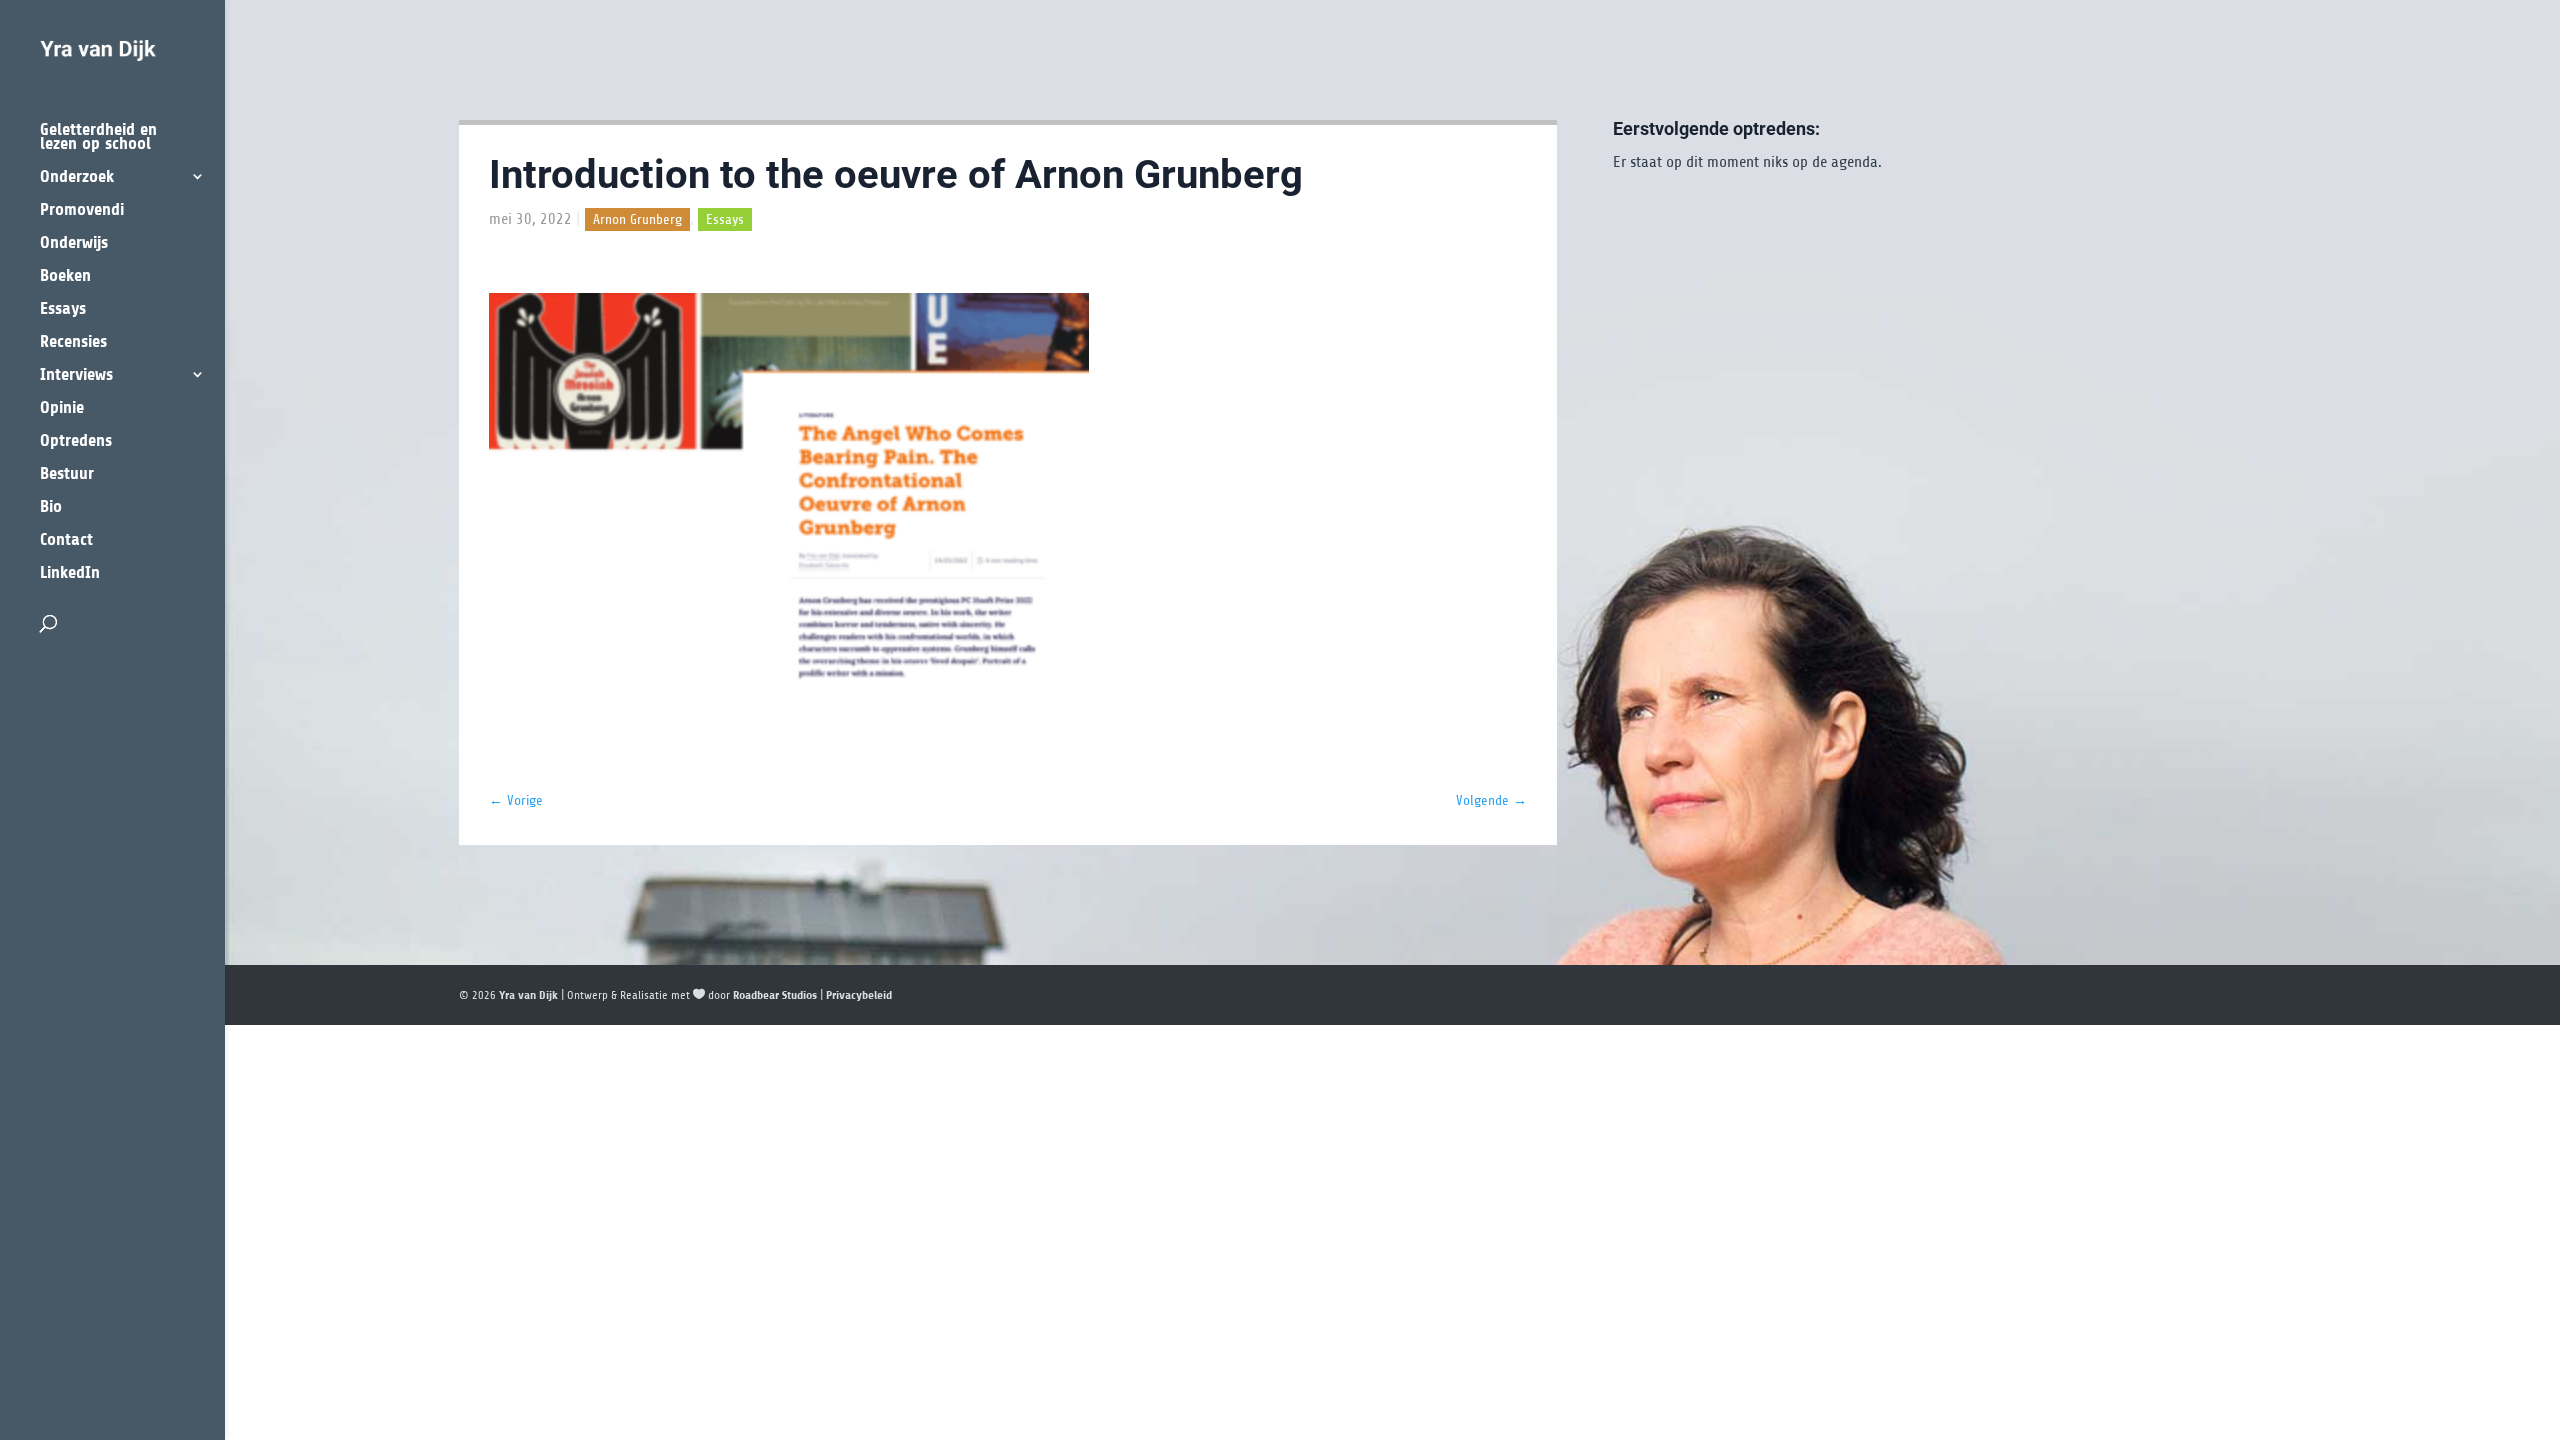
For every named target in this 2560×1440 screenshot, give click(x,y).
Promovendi (82, 210)
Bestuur (67, 474)
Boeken (65, 276)
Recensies (73, 342)
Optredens (76, 441)
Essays (63, 309)
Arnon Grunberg (637, 219)
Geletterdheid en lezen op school (98, 137)
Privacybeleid (859, 995)
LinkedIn (70, 573)
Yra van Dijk (528, 995)
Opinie (62, 408)
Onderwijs (74, 243)
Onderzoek (77, 177)
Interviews (76, 375)
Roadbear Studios (775, 995)
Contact (66, 540)
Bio (51, 507)
